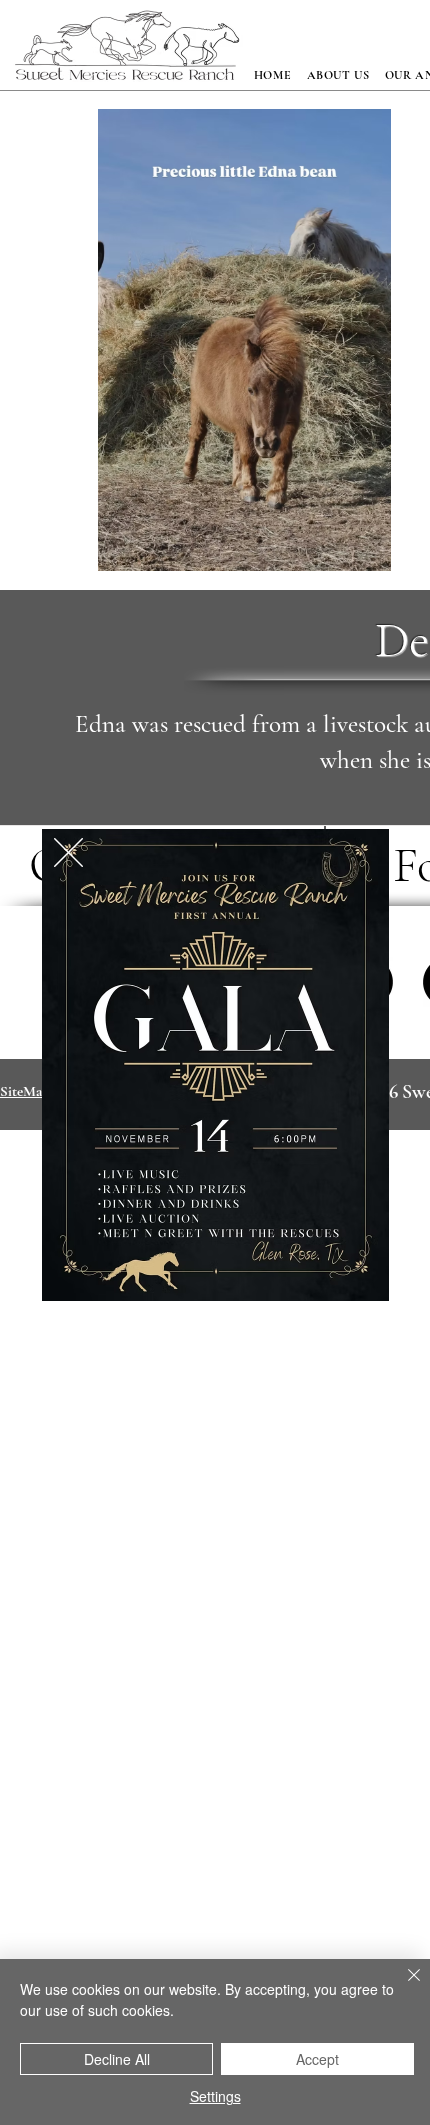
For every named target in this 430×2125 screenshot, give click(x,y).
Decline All (117, 2059)
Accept (317, 2059)
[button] (68, 852)
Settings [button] (215, 2096)
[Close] (402, 1987)
